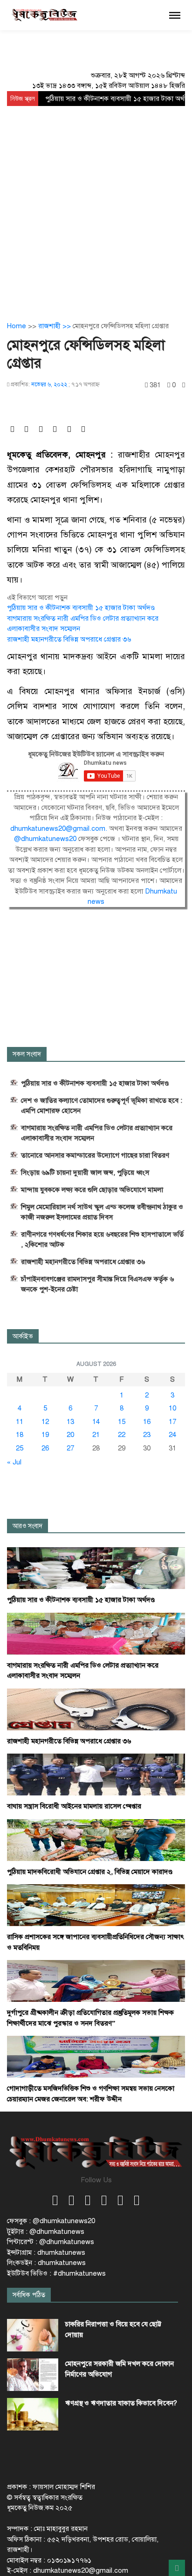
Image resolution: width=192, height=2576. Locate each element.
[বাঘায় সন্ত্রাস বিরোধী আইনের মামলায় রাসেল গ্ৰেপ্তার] (96, 1774)
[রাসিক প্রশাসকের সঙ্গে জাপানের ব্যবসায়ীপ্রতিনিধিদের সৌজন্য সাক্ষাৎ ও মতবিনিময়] (96, 1905)
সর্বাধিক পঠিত (29, 2295)
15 (122, 1422)
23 (147, 1435)
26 (45, 1448)
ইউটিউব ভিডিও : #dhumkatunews (56, 2273)
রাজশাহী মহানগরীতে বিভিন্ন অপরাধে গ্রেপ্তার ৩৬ (69, 639)
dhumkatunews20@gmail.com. (60, 828)
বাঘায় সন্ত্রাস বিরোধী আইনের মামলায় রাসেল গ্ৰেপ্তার (74, 1806)
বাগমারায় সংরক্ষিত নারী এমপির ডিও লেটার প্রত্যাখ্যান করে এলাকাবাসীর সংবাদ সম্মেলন (97, 1133)
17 (172, 1422)
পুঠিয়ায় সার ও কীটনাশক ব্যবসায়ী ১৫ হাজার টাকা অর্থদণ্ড (81, 608)
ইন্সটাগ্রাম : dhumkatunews (46, 2252)
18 (20, 1435)
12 (45, 1422)
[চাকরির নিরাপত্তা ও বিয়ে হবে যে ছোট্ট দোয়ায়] (33, 2335)
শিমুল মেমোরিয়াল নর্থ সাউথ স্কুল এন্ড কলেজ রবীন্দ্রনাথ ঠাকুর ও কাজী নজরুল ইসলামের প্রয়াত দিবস (102, 1212)
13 (70, 1422)
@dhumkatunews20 (46, 839)
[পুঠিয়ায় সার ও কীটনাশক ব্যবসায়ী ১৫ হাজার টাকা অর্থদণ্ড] (96, 1568)
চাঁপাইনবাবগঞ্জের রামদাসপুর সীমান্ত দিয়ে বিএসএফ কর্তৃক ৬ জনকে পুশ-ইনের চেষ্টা (97, 1284)
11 (20, 1422)
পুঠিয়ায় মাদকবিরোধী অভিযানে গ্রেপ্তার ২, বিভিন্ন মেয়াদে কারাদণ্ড (90, 1872)
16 (147, 1422)
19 (45, 1435)
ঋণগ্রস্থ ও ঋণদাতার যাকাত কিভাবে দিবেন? (121, 2403)
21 (96, 1435)
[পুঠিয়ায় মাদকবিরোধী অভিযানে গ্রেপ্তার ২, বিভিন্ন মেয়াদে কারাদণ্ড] (96, 1840)
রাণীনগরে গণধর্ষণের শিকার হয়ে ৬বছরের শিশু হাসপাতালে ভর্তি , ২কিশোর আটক (102, 1239)
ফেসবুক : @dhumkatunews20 (51, 2221)
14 (96, 1422)
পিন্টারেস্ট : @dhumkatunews (51, 2242)
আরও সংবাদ (27, 1526)
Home (17, 326)
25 (20, 1448)
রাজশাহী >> (55, 326)
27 (70, 1448)
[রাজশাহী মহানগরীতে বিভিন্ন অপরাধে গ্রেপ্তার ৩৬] (96, 1709)
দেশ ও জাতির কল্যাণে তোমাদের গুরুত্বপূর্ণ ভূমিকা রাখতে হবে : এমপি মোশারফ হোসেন (102, 1106)
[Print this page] (184, 385)
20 (70, 1435)
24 (172, 1435)
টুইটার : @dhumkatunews (46, 2232)
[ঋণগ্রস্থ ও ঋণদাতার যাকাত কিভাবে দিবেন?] (33, 2414)
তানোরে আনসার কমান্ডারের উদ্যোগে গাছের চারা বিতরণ (95, 1155)
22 (122, 1435)
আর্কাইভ (23, 1336)
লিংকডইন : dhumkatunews (46, 2263)
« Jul (14, 1462)
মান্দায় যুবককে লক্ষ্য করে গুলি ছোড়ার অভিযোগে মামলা (92, 1190)
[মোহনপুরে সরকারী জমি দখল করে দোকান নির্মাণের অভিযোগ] (33, 2375)
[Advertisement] (96, 206)
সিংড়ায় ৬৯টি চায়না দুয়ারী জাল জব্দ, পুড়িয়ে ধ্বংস (85, 1172)
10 (172, 1408)
